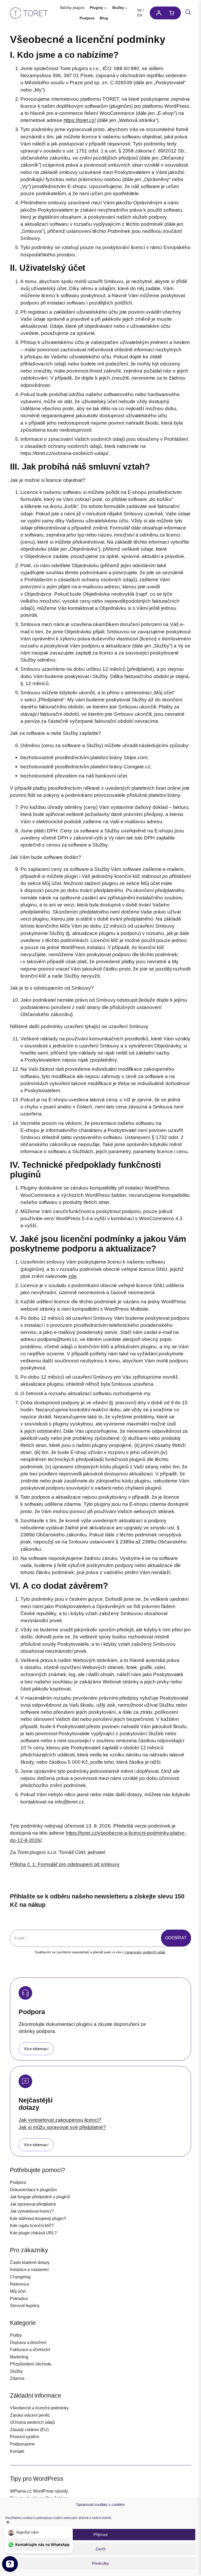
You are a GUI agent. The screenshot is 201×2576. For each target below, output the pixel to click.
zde (72, 1276)
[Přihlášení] (157, 13)
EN (139, 15)
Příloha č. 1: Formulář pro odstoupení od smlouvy (65, 1864)
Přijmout (100, 2535)
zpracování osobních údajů (145, 1952)
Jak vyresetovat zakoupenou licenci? (60, 2120)
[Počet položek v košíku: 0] (173, 13)
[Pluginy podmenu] (105, 8)
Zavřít (100, 2549)
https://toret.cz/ (80, 120)
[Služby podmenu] (126, 8)
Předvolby (100, 2563)
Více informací (36, 2049)
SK (139, 10)
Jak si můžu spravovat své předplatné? (62, 2127)
